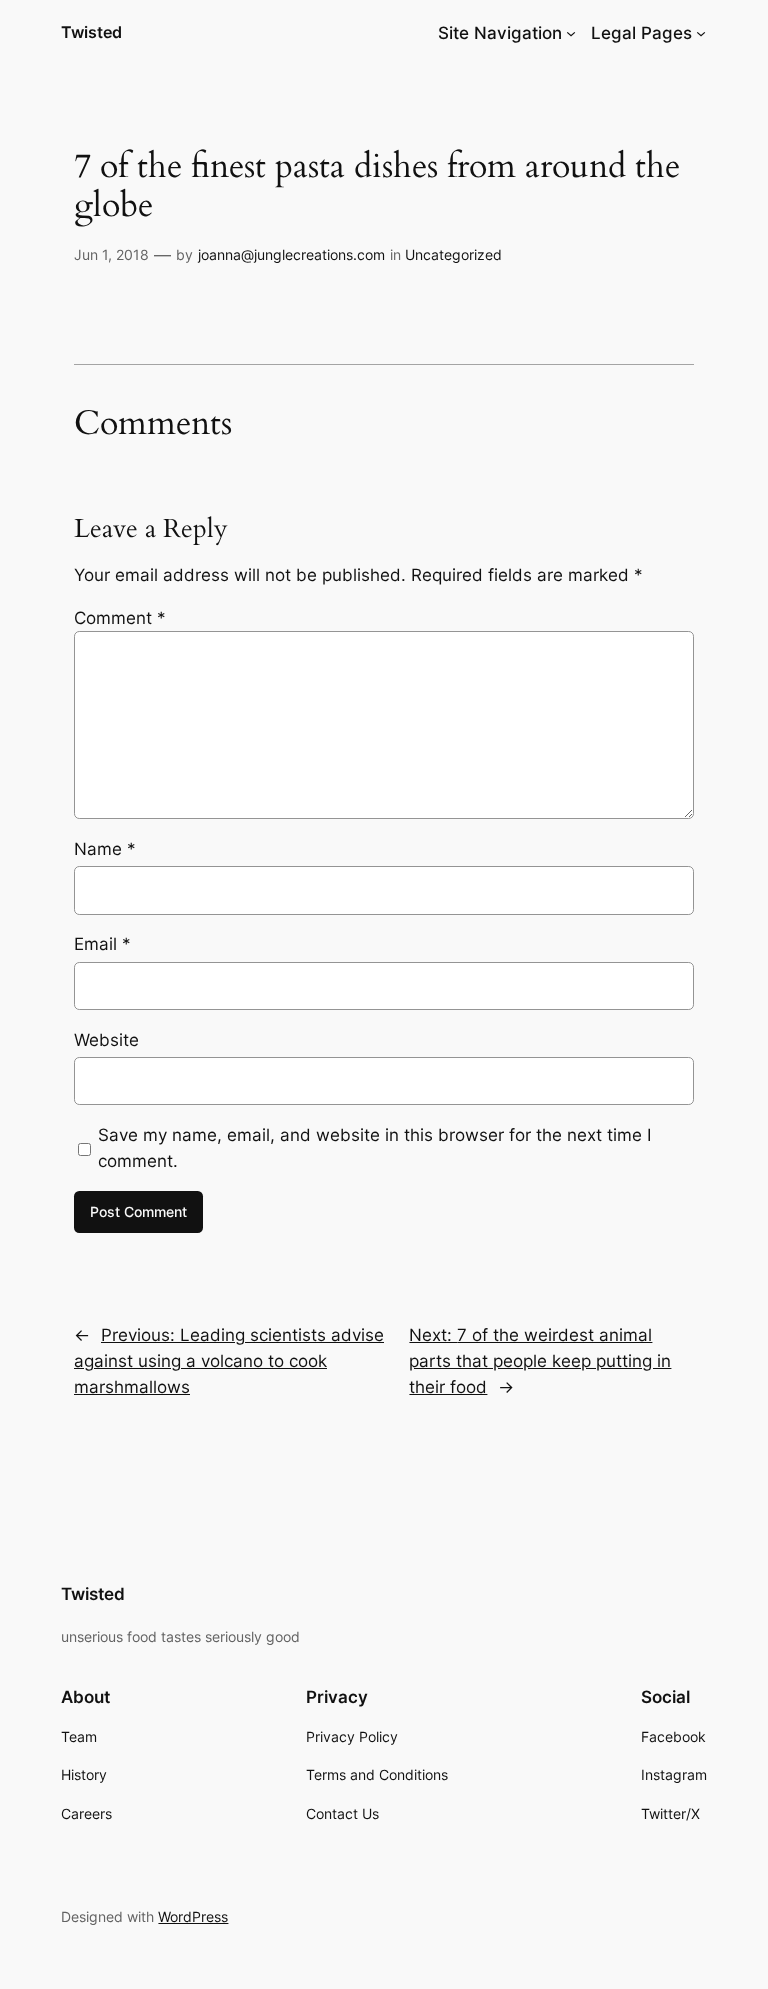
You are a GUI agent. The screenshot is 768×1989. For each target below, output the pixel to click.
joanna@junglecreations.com (291, 254)
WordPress (193, 1916)
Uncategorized (453, 254)
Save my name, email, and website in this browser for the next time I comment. (374, 1148)
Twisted (91, 32)
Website (106, 1040)
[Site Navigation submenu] (571, 33)
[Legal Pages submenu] (701, 33)
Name (105, 849)
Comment (120, 618)
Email (102, 944)
